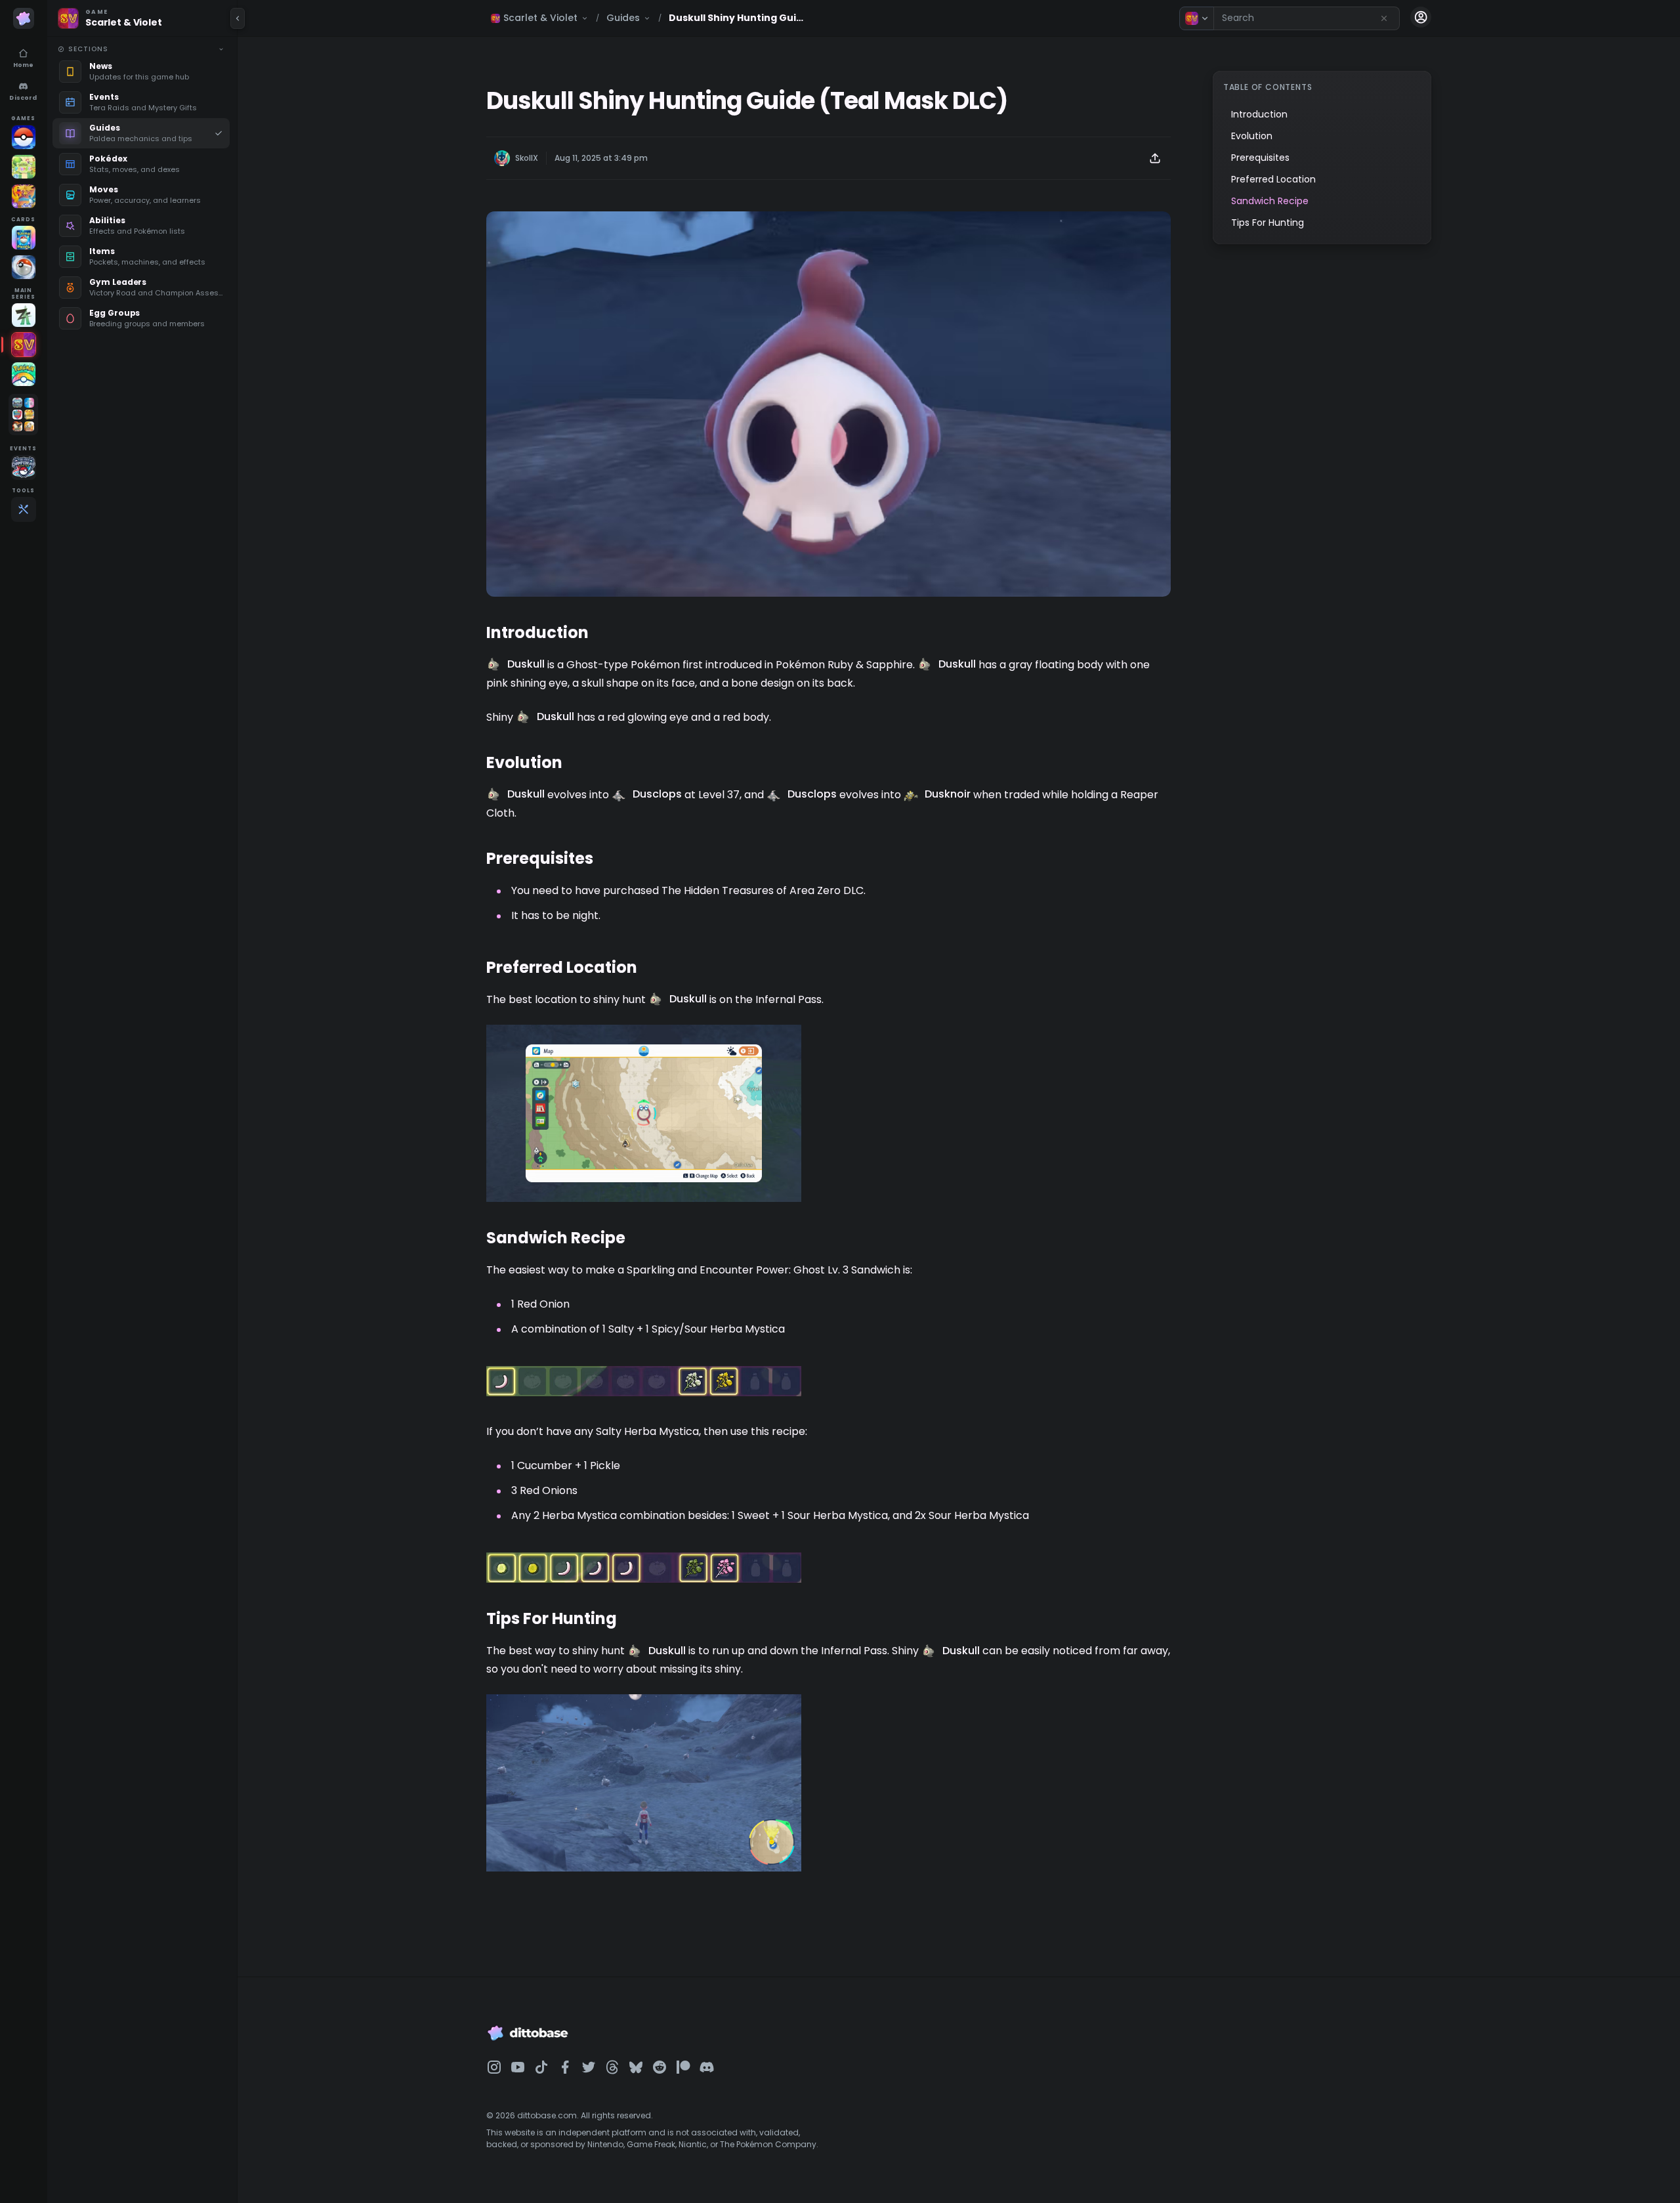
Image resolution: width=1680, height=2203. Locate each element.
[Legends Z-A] (24, 315)
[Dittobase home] (24, 18)
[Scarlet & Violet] (24, 345)
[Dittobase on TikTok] (541, 2067)
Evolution (1252, 136)
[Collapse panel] (238, 18)
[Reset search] (1384, 18)
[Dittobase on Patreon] (683, 2067)
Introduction (1259, 114)
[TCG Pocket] (24, 238)
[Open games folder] (23, 415)
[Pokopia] (24, 167)
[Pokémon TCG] (24, 267)
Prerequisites (1260, 158)
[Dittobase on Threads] (612, 2067)
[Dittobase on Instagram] (494, 2067)
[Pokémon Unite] (24, 196)
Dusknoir (948, 794)
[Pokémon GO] (24, 137)
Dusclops (657, 794)
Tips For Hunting (1268, 223)
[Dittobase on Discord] (707, 2067)
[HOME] (24, 374)
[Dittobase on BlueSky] (636, 2067)
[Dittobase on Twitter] (589, 2067)
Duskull (526, 664)
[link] (141, 72)
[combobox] (1307, 18)
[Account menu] (1421, 17)
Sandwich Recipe (1270, 201)
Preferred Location (1273, 179)
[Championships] (24, 467)
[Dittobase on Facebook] (565, 2067)
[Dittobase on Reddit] (660, 2067)
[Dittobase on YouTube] (518, 2067)
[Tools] (24, 509)
